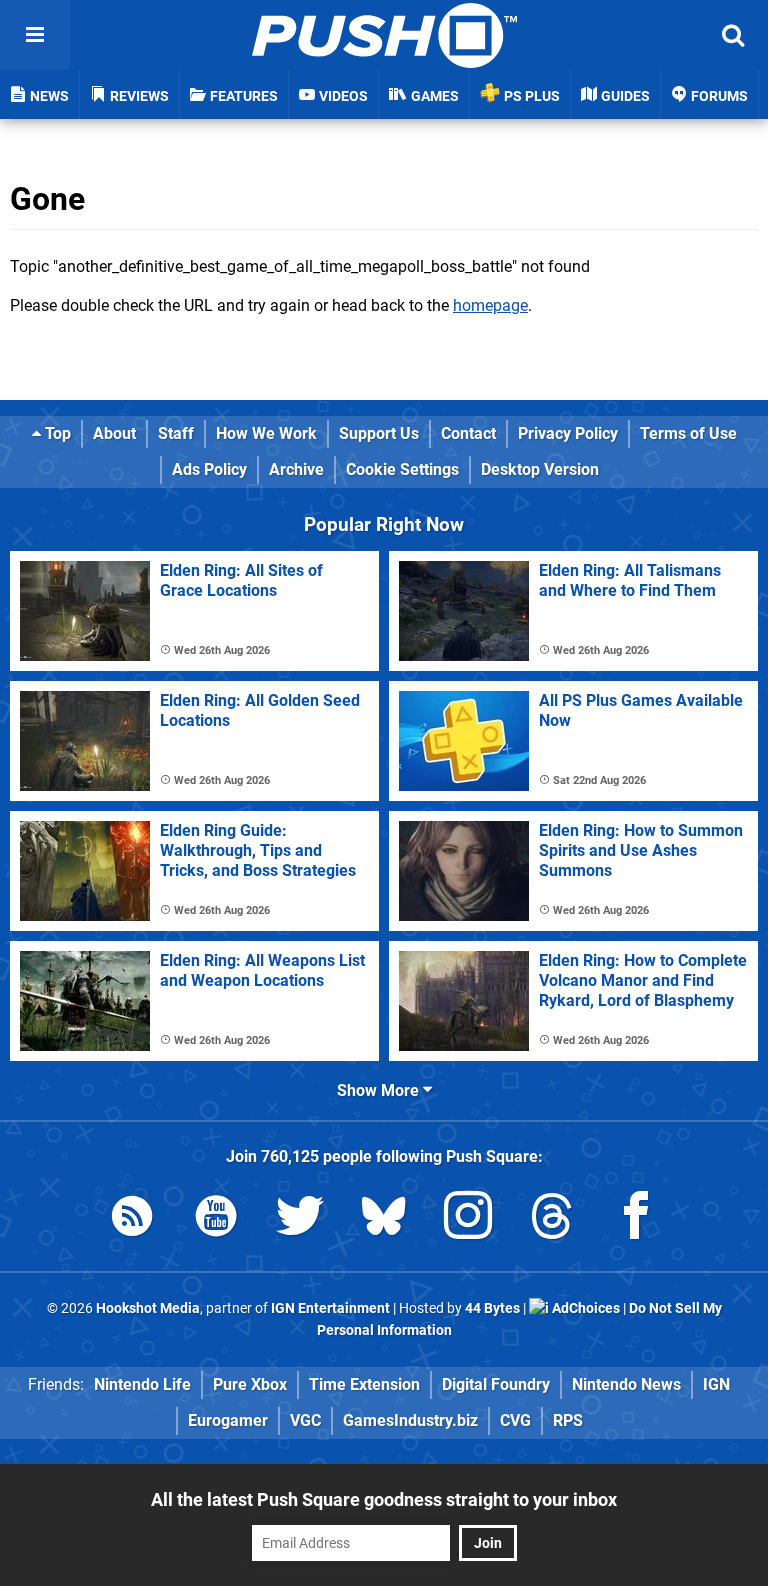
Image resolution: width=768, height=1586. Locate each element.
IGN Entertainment (330, 1308)
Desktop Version (540, 469)
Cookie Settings (402, 469)
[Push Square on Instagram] (468, 1219)
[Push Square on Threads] (552, 1219)
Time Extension (364, 1384)
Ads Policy (209, 469)
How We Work (266, 433)
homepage (490, 305)
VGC (305, 1420)
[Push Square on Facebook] (636, 1219)
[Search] (733, 35)
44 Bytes (492, 1308)
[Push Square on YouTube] (216, 1219)
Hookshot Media (148, 1308)
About (114, 433)
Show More (380, 1090)
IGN (716, 1384)
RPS (568, 1420)
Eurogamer (228, 1420)
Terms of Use (688, 433)
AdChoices (584, 1308)
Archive (296, 469)
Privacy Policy (568, 433)
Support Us (379, 433)
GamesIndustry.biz (410, 1420)
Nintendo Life (142, 1384)
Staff (176, 433)
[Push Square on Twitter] (300, 1219)
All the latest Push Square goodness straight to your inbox (384, 1499)
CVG (515, 1420)
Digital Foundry (496, 1384)
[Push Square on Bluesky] (384, 1219)
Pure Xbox (250, 1384)
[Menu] (35, 35)
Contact (468, 433)
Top (56, 433)
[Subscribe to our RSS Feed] (132, 1219)
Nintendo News (626, 1384)
